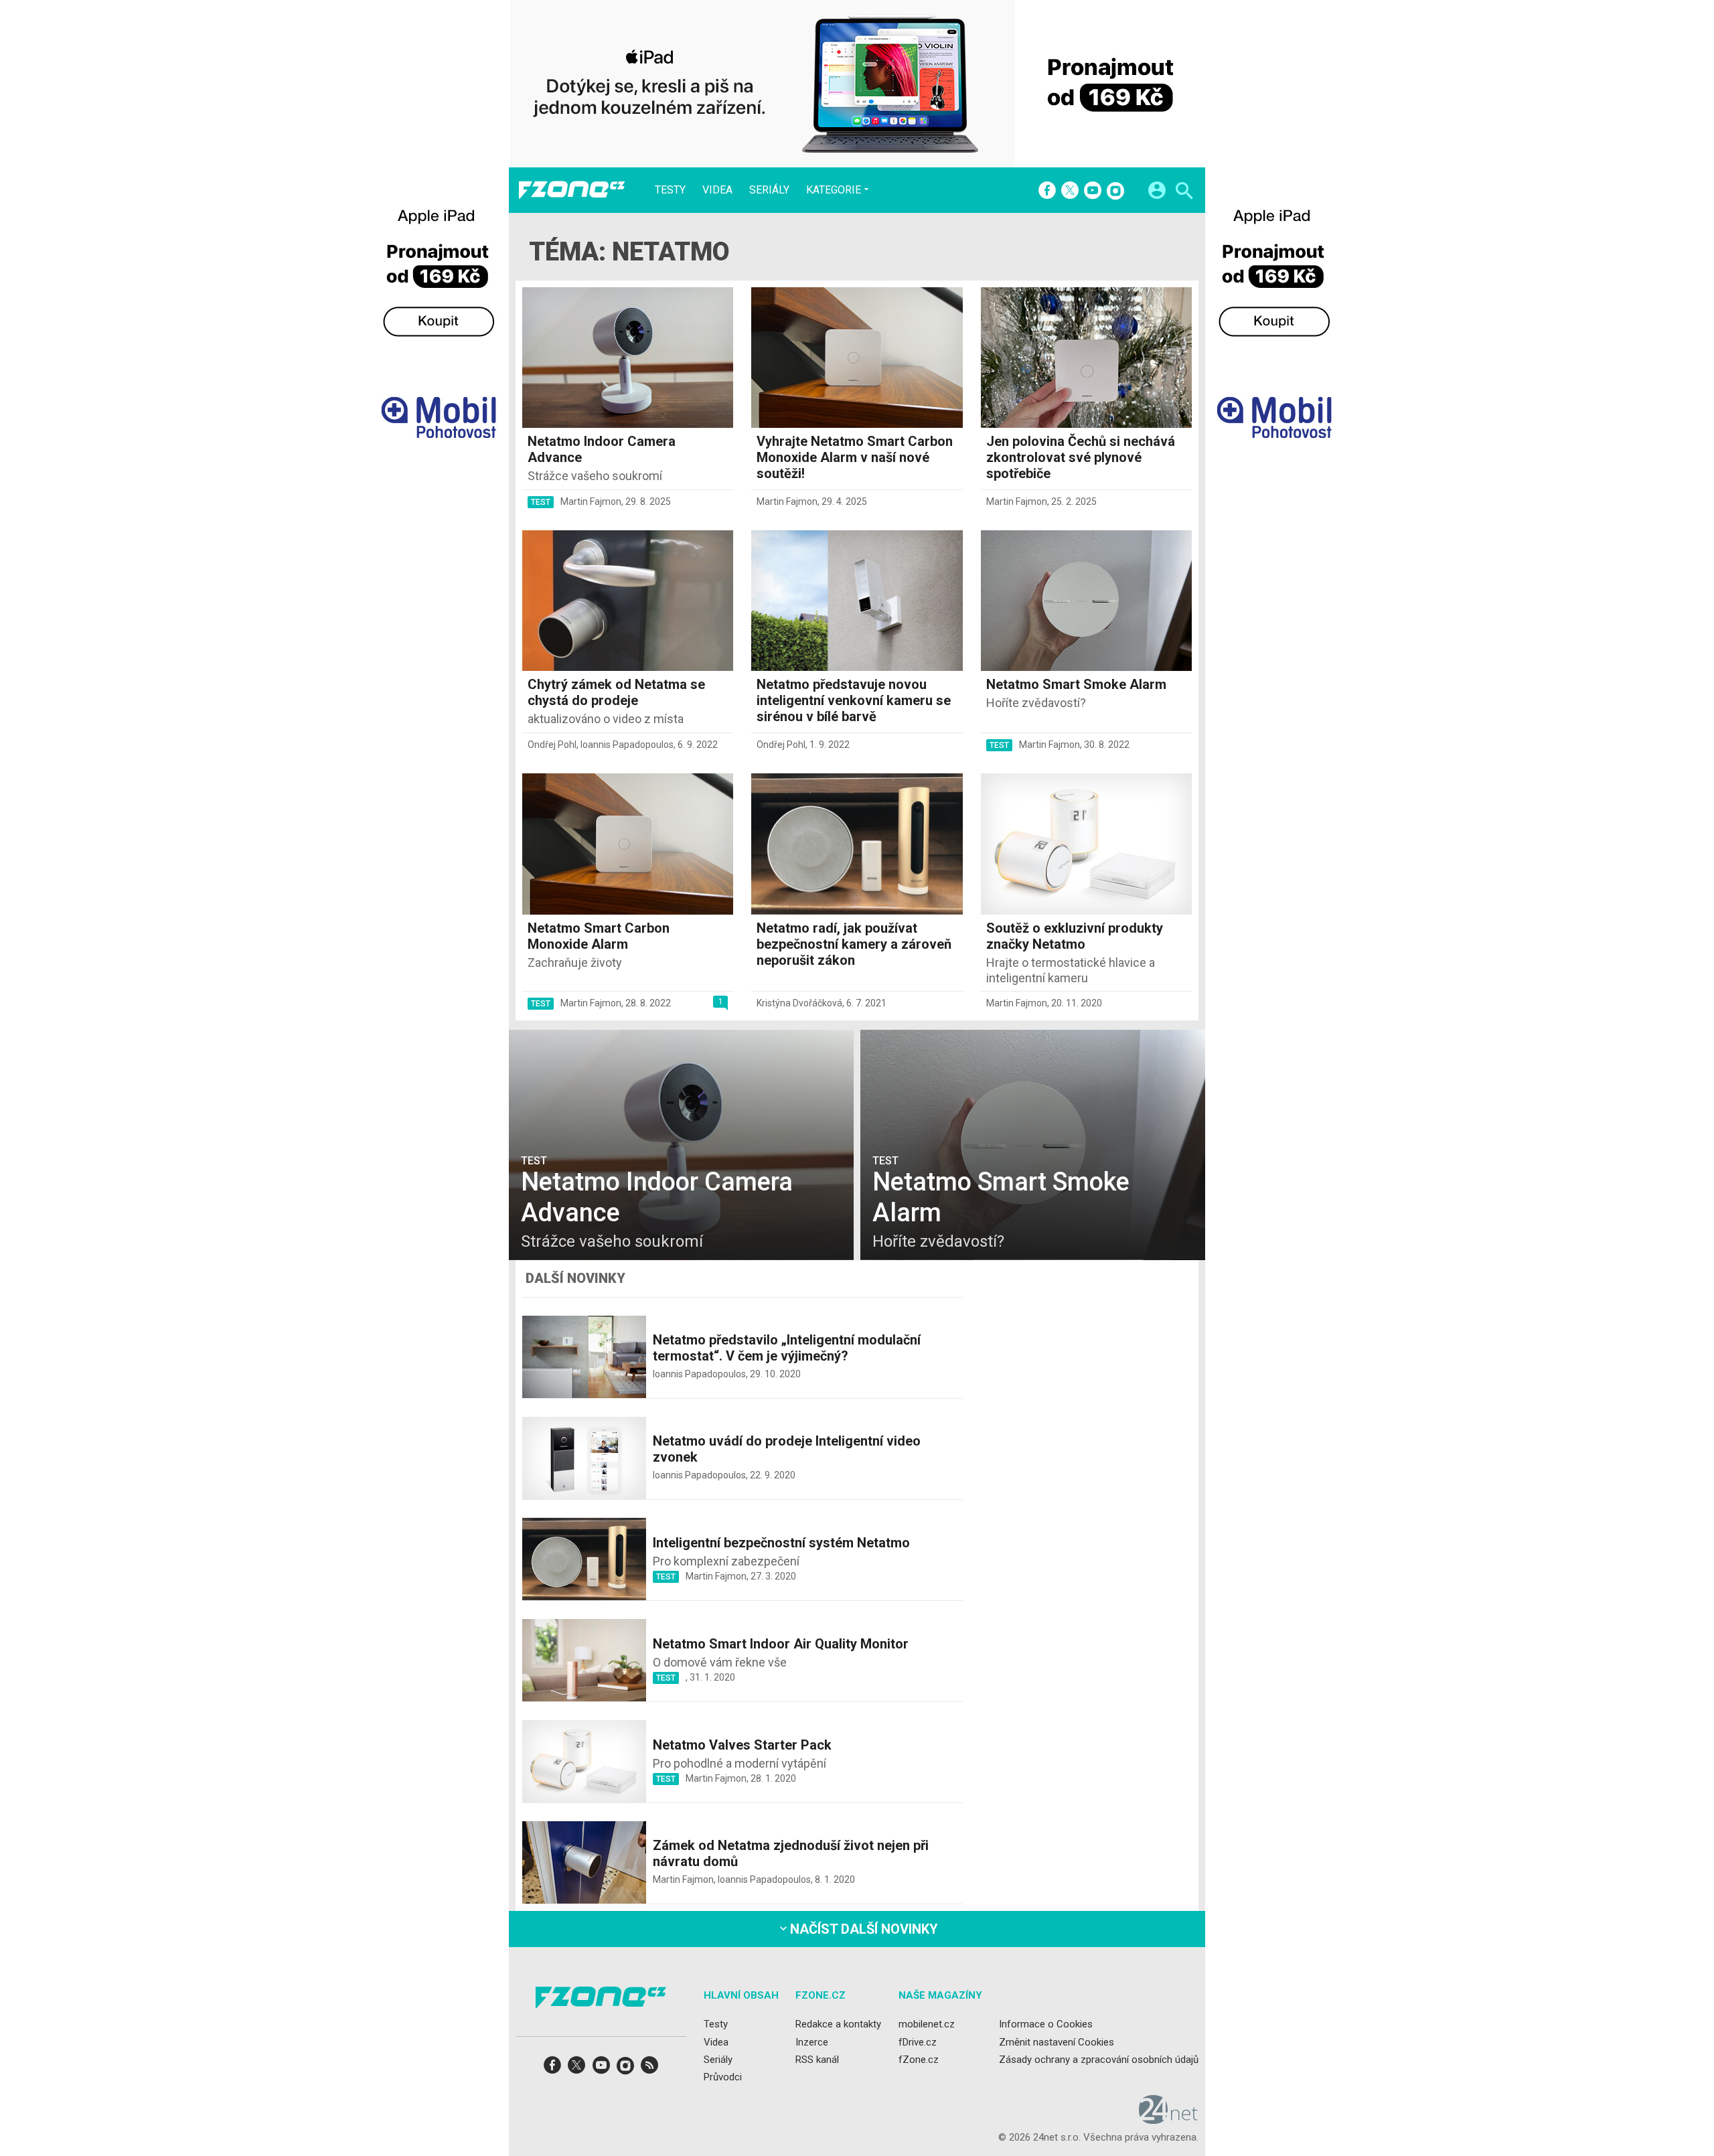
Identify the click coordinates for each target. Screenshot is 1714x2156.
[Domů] (572, 190)
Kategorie (834, 189)
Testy (670, 190)
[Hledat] (1184, 192)
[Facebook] (1047, 191)
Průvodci (723, 2077)
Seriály (769, 190)
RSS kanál (817, 2060)
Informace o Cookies (1046, 2024)
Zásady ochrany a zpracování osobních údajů (1099, 2060)
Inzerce (812, 2042)
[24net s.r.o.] (1169, 2119)
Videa (717, 190)
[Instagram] (1115, 191)
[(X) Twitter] (1070, 191)
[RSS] (649, 2069)
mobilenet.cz (927, 2024)
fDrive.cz (918, 2042)
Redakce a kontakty (838, 2024)
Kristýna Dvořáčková (799, 1003)
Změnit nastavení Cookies (1057, 2042)
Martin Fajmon (591, 502)
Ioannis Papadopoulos (627, 745)
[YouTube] (1093, 191)
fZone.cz (919, 2060)
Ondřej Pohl (552, 745)
